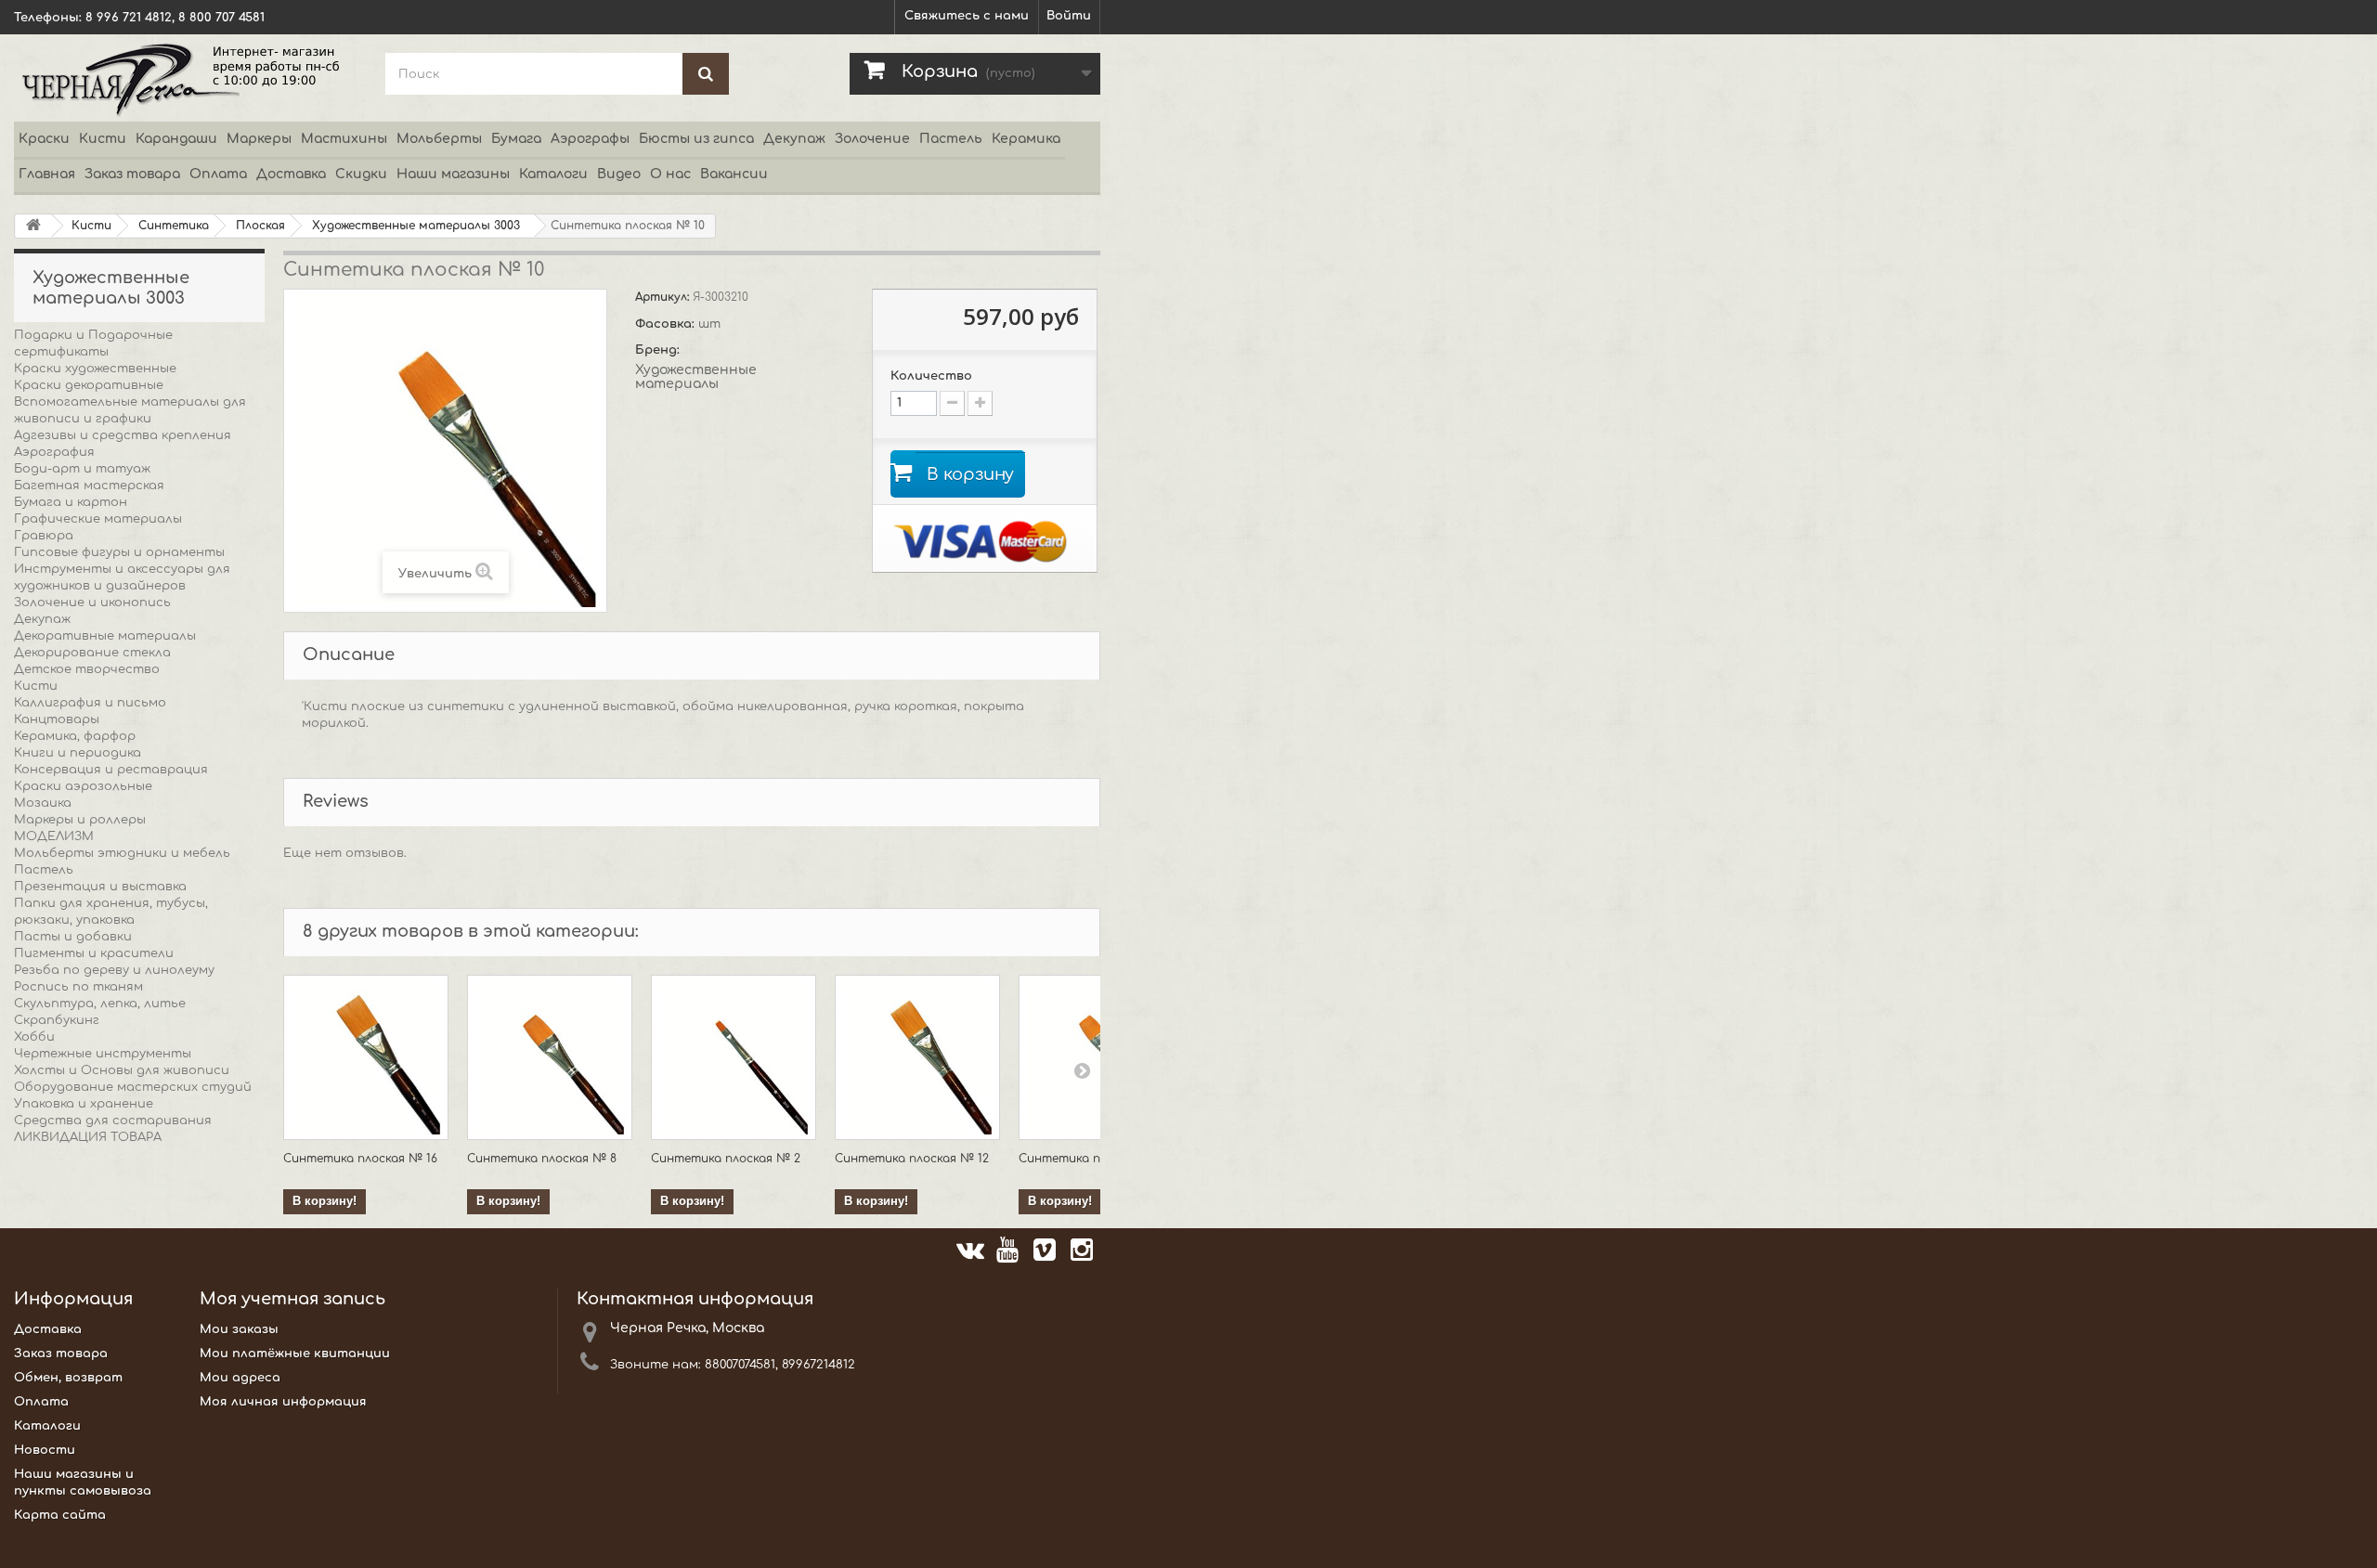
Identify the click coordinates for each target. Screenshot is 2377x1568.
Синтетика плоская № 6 (1093, 1159)
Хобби (34, 1037)
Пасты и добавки (73, 937)
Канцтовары (57, 719)
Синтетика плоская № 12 (912, 1159)
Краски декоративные (89, 385)
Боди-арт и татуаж (82, 469)
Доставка (291, 174)
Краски (44, 139)
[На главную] (33, 226)
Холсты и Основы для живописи (122, 1070)
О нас (670, 174)
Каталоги (553, 174)
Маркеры (259, 139)
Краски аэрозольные (83, 786)
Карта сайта (60, 1515)
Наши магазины (453, 174)
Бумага (516, 139)
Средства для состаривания (113, 1121)
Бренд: (659, 350)
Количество (931, 376)
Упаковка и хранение (84, 1104)
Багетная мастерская (89, 486)
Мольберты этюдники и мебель (122, 853)
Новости (45, 1450)
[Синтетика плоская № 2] (734, 1057)
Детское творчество (87, 669)
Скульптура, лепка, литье (100, 1004)
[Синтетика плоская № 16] (366, 1057)
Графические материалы (98, 519)
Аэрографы (590, 139)
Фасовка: (667, 324)
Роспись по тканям (78, 987)
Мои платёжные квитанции (295, 1354)
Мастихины (344, 139)
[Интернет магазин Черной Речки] (186, 78)
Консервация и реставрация (111, 770)
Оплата (218, 174)
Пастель (951, 139)
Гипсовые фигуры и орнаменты (119, 552)
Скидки (361, 174)
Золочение (872, 139)
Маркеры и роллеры (80, 820)
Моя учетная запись (292, 1299)
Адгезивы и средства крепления (123, 435)
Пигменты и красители (94, 953)
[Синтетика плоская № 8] (550, 1057)
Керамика (1026, 139)
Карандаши (176, 139)
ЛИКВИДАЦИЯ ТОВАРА (88, 1137)
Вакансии (734, 174)
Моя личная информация (283, 1402)
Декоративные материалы (105, 636)
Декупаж (794, 139)
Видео (619, 174)
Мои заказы (239, 1329)
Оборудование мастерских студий (133, 1087)
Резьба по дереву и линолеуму (114, 970)
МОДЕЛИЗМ (54, 836)
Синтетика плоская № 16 (360, 1159)
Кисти (103, 139)
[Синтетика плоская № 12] (917, 1057)
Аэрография (54, 452)
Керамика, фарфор (75, 736)
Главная (47, 174)
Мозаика (43, 803)
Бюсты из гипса (696, 139)
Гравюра (44, 536)
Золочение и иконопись (92, 603)
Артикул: (664, 297)
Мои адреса (240, 1378)
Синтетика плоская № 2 (726, 1159)
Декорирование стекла (92, 653)
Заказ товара (132, 174)
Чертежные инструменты (103, 1054)
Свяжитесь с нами (967, 16)
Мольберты (439, 139)
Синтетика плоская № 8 (542, 1159)
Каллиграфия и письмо (90, 703)
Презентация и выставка (100, 887)
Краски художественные (95, 369)
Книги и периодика (78, 753)
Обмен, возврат (68, 1378)
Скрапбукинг (57, 1020)
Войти (1069, 16)
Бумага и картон (71, 502)
